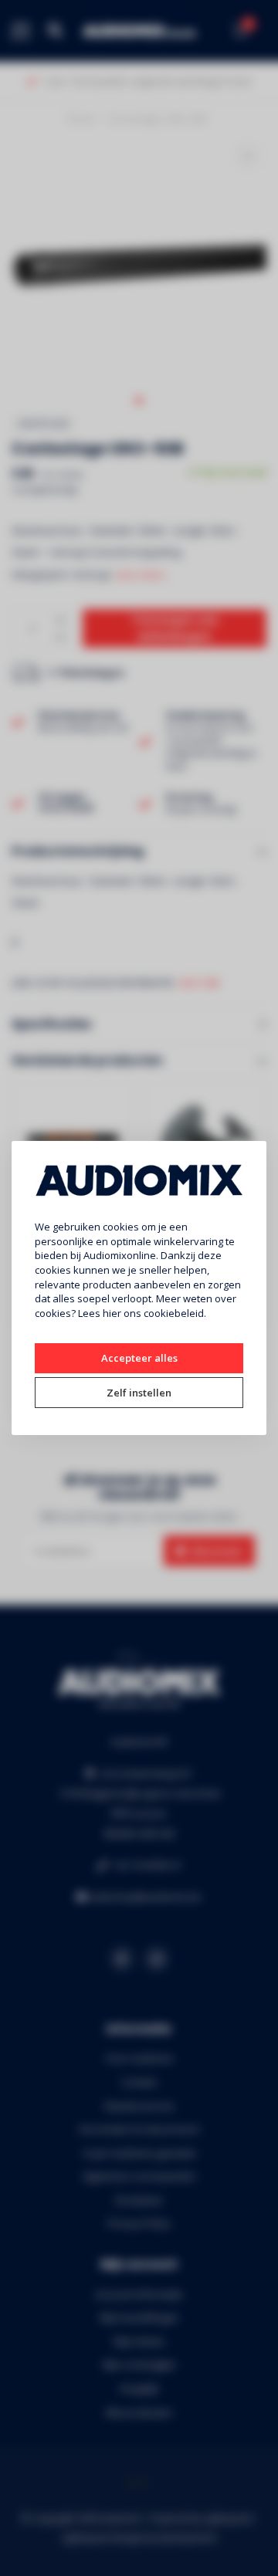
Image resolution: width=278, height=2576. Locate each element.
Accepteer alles (139, 1358)
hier (112, 1313)
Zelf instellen (139, 1393)
